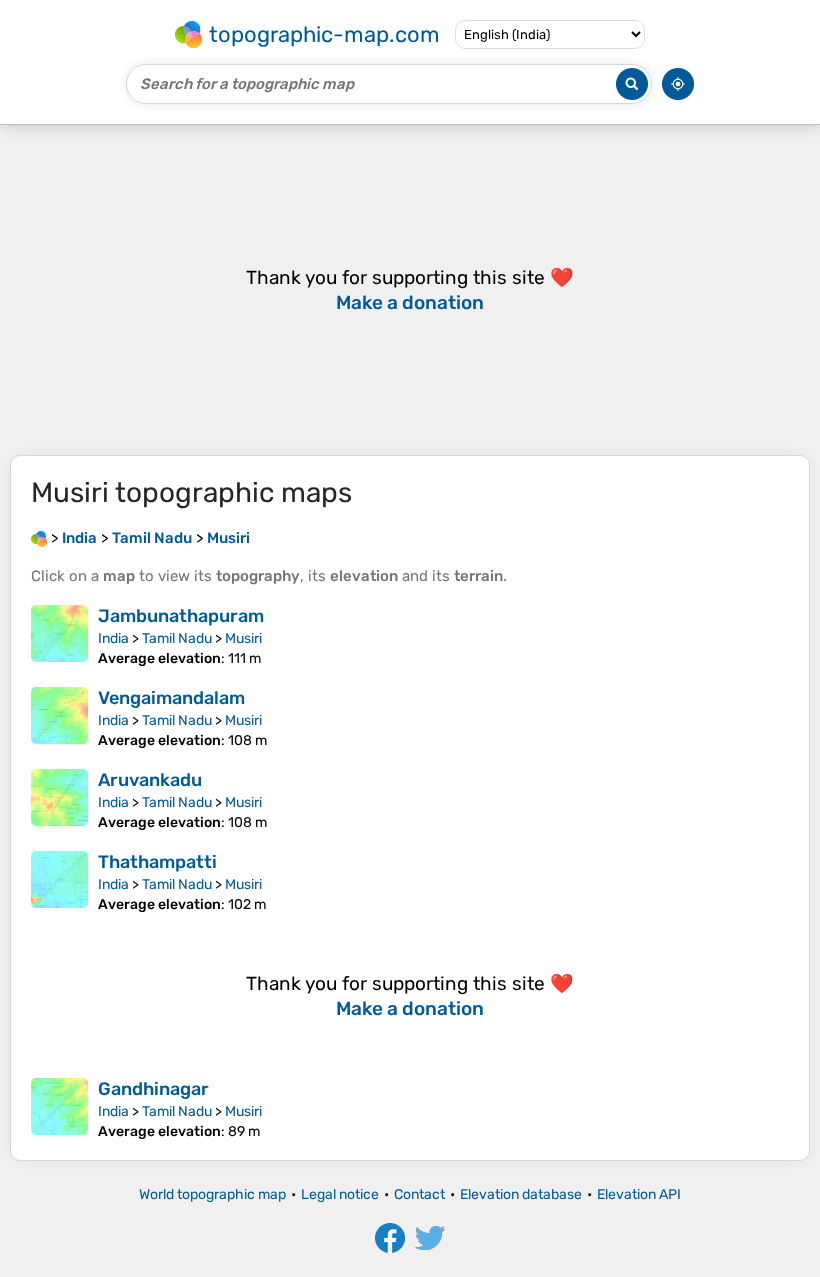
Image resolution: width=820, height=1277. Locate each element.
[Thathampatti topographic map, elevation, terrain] (59, 882)
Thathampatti (157, 862)
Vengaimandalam (171, 698)
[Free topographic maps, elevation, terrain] (39, 538)
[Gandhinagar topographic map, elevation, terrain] (59, 1109)
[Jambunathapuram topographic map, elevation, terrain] (59, 636)
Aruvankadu (150, 780)
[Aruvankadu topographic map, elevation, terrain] (59, 800)
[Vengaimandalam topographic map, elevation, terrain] (59, 718)
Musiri (243, 638)
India (113, 638)
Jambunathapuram (181, 616)
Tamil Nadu (177, 638)
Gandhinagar (153, 1089)
